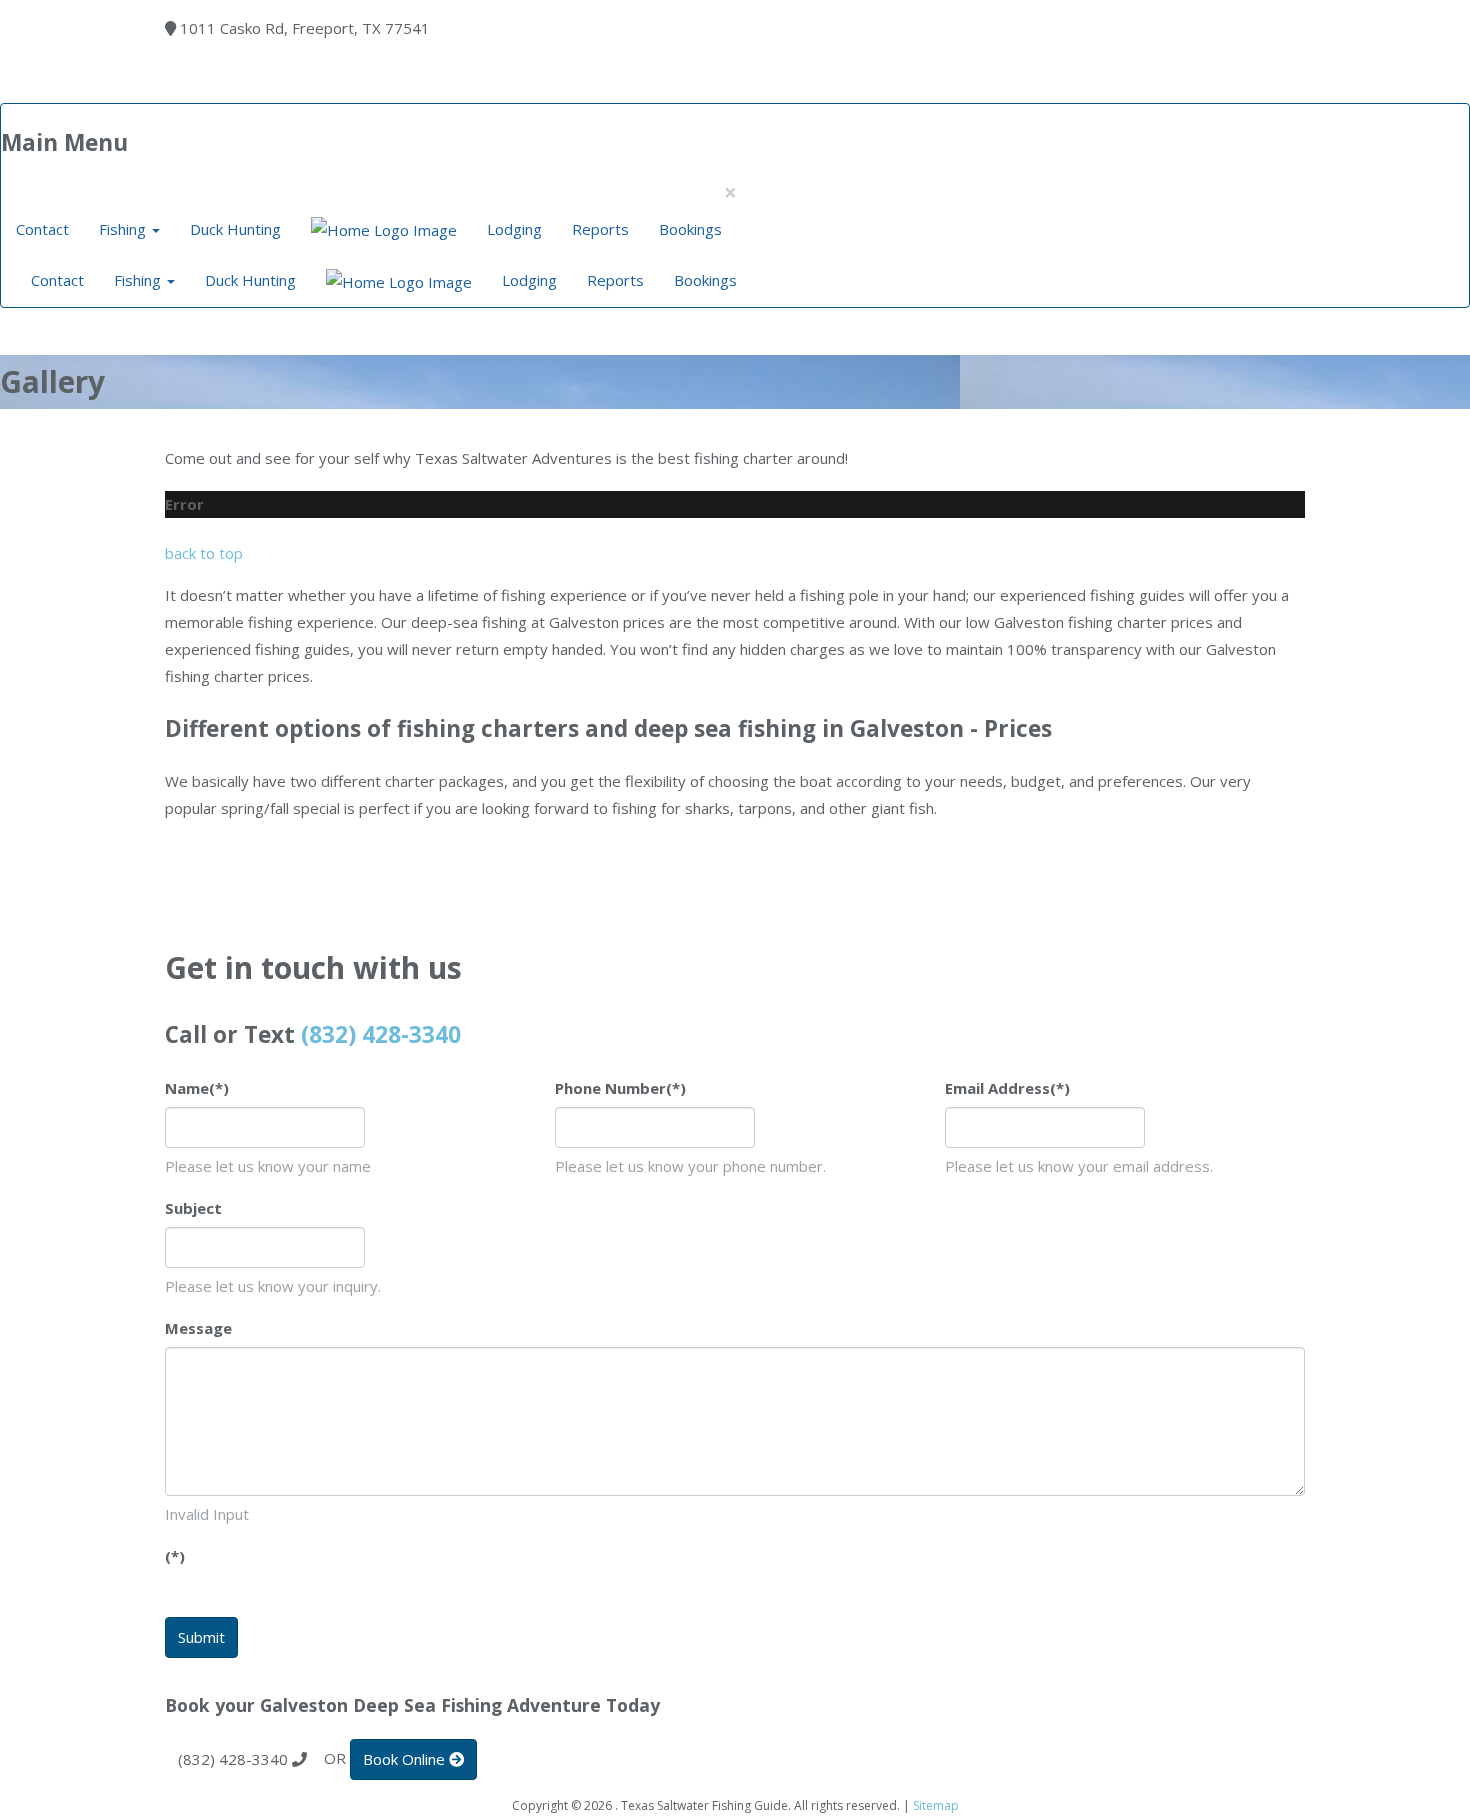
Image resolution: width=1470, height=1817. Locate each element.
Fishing (124, 229)
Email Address (1007, 1088)
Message (198, 1328)
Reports (600, 229)
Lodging (514, 229)
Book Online (317, 89)
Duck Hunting (235, 229)
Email (233, 89)
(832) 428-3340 (381, 1034)
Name (197, 1088)
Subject (193, 1208)
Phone (191, 89)
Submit (201, 1637)
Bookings (690, 229)
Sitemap (936, 1805)
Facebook (275, 89)
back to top (204, 553)
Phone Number (620, 1088)
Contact (42, 229)
